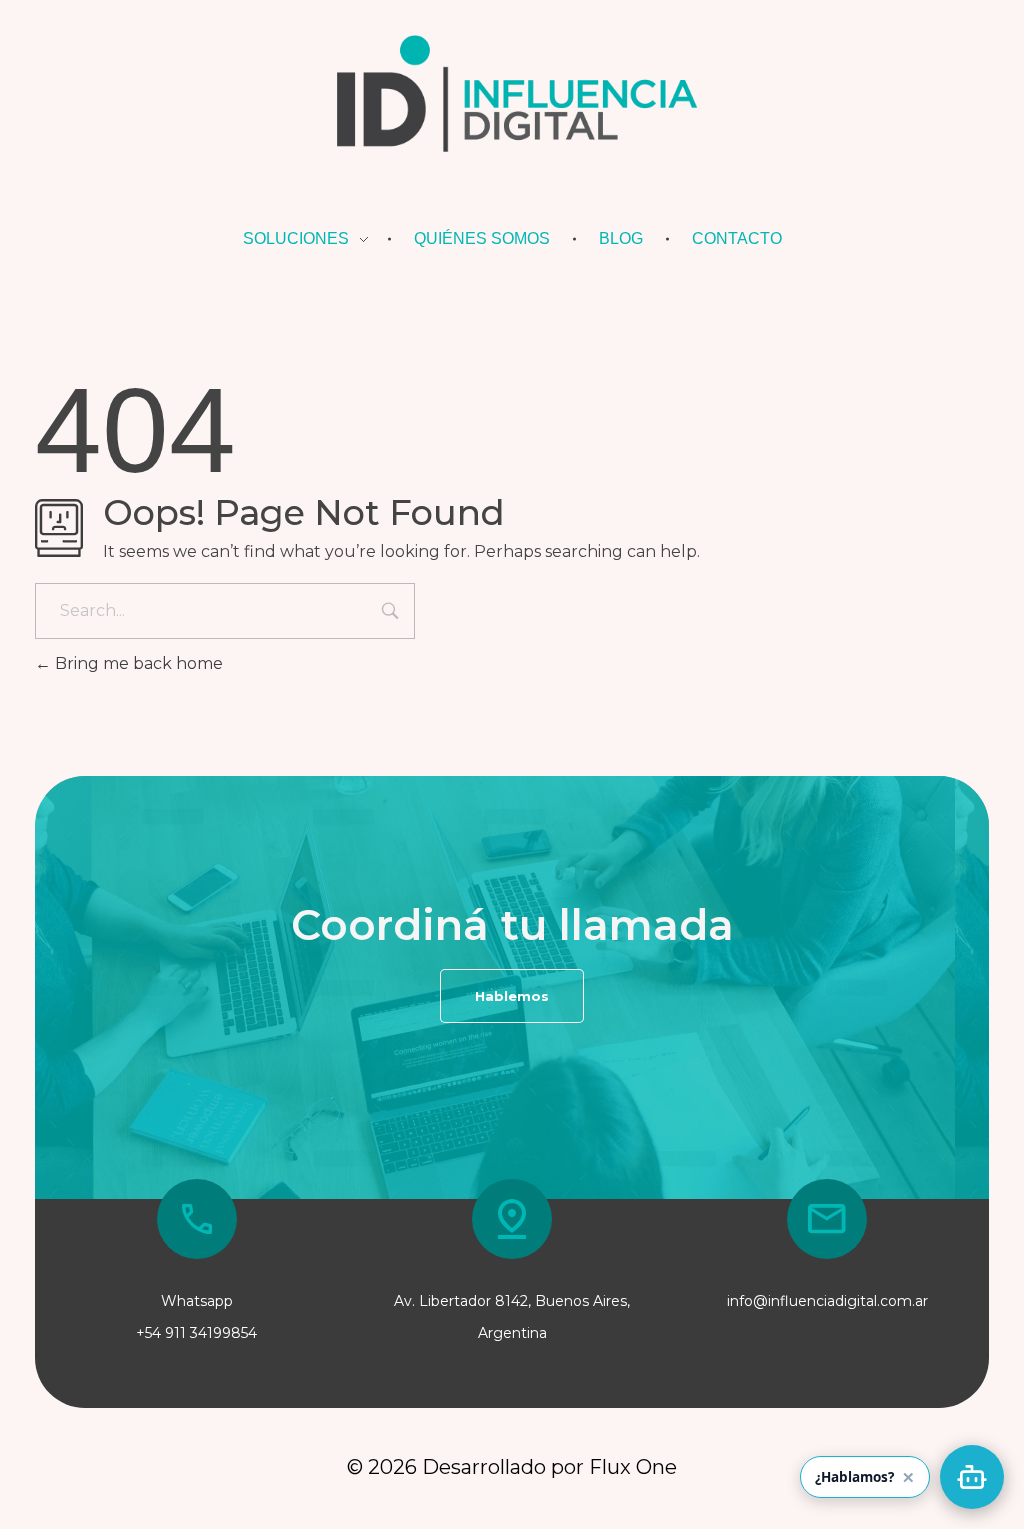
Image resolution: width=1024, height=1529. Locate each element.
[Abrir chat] (972, 1477)
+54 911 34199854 (196, 1333)
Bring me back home (137, 663)
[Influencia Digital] (512, 98)
